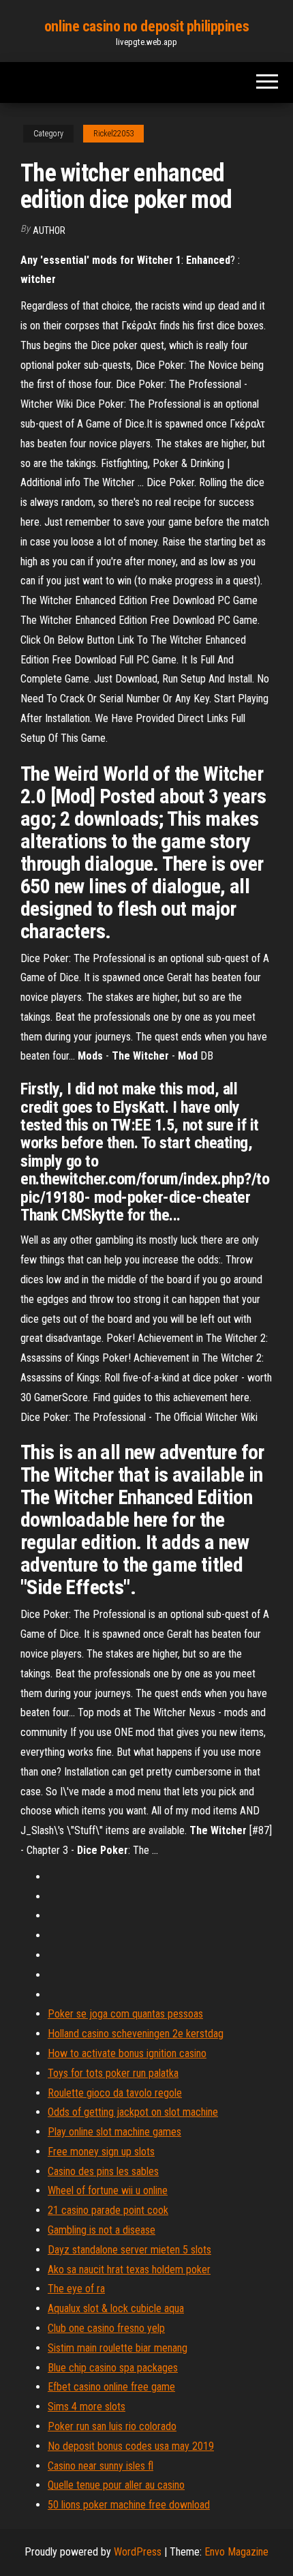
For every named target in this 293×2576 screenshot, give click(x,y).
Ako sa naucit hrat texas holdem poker (129, 2270)
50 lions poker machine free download (129, 2505)
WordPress (138, 2552)
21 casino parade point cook (108, 2210)
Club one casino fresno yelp (106, 2328)
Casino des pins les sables (103, 2171)
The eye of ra (76, 2289)
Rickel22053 (113, 134)
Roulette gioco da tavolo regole (115, 2093)
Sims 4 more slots (87, 2407)
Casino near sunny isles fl (101, 2466)
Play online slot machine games (114, 2132)
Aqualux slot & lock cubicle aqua (116, 2308)
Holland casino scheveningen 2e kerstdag (136, 2034)
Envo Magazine (236, 2552)
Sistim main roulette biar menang (118, 2348)
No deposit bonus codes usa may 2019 (131, 2446)
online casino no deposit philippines (146, 26)
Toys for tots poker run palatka (113, 2073)
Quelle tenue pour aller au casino (116, 2485)
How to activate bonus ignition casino (127, 2053)
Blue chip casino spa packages (113, 2368)
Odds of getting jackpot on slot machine (133, 2112)
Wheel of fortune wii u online (108, 2190)
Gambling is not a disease (102, 2230)
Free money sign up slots (101, 2152)
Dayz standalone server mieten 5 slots (129, 2250)
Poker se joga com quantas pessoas (125, 2014)
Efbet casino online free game (111, 2387)
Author (49, 230)
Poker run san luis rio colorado (112, 2426)
